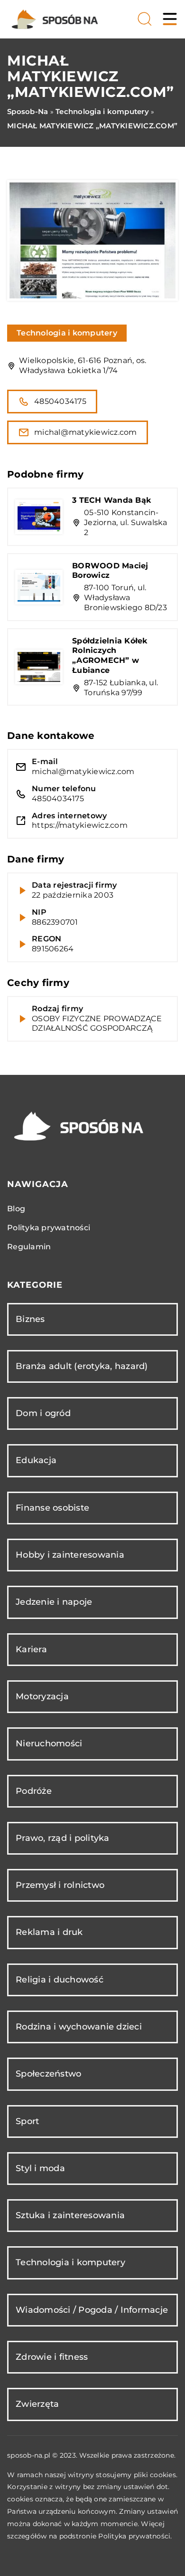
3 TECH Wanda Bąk (112, 500)
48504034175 (60, 401)
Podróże (34, 1791)
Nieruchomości (49, 1743)
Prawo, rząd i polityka (63, 1838)
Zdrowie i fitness (52, 2357)
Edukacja (36, 1460)
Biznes (30, 1319)
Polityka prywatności (49, 1228)
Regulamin (29, 1247)
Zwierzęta (37, 2404)
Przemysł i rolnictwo (60, 1885)
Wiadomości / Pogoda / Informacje (92, 2310)
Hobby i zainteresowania (70, 1555)
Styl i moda (40, 2168)
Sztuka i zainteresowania (70, 2215)
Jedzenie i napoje (54, 1602)
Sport (27, 2121)
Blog (16, 1209)
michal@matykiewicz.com (86, 432)
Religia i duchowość (60, 1980)
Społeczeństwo (48, 2074)
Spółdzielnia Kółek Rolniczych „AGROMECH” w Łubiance (110, 656)
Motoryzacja (42, 1696)
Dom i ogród (43, 1413)
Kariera (31, 1649)
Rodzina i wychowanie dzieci (79, 2027)
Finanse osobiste (52, 1508)
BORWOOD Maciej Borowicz (110, 571)
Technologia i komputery (67, 333)
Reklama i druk (49, 1932)
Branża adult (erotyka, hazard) (82, 1366)
